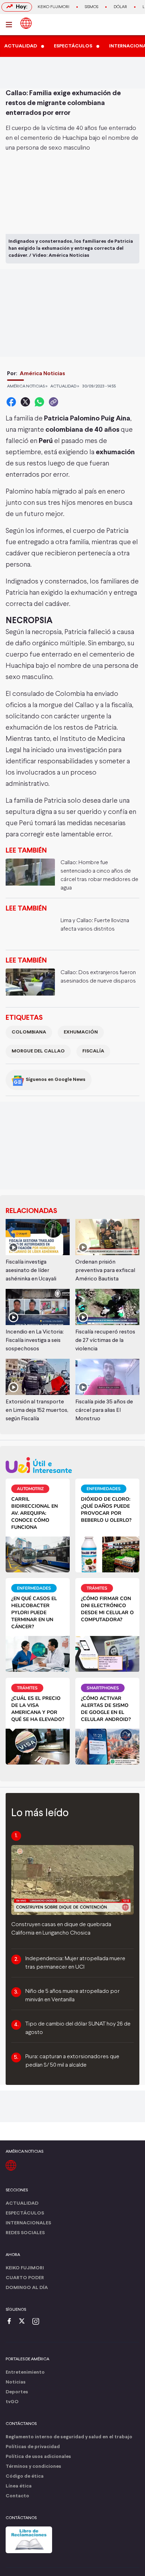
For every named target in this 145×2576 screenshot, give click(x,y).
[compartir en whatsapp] (39, 402)
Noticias (16, 2382)
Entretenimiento (25, 2372)
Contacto (17, 2496)
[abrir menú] (11, 25)
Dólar (120, 7)
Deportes (17, 2392)
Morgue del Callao (38, 1051)
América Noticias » (27, 386)
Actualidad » (65, 386)
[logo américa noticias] (26, 23)
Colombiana (29, 1032)
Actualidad (22, 2203)
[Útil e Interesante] (72, 1465)
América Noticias (42, 374)
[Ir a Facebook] (11, 2322)
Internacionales (28, 2223)
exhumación (81, 1032)
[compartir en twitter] (25, 402)
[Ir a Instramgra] (38, 2322)
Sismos (92, 7)
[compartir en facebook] (11, 402)
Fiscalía (93, 1051)
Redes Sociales (25, 2233)
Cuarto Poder (25, 2278)
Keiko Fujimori (53, 7)
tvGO (12, 2402)
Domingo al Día (27, 2288)
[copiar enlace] (53, 402)
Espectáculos (25, 2213)
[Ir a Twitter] (24, 2322)
